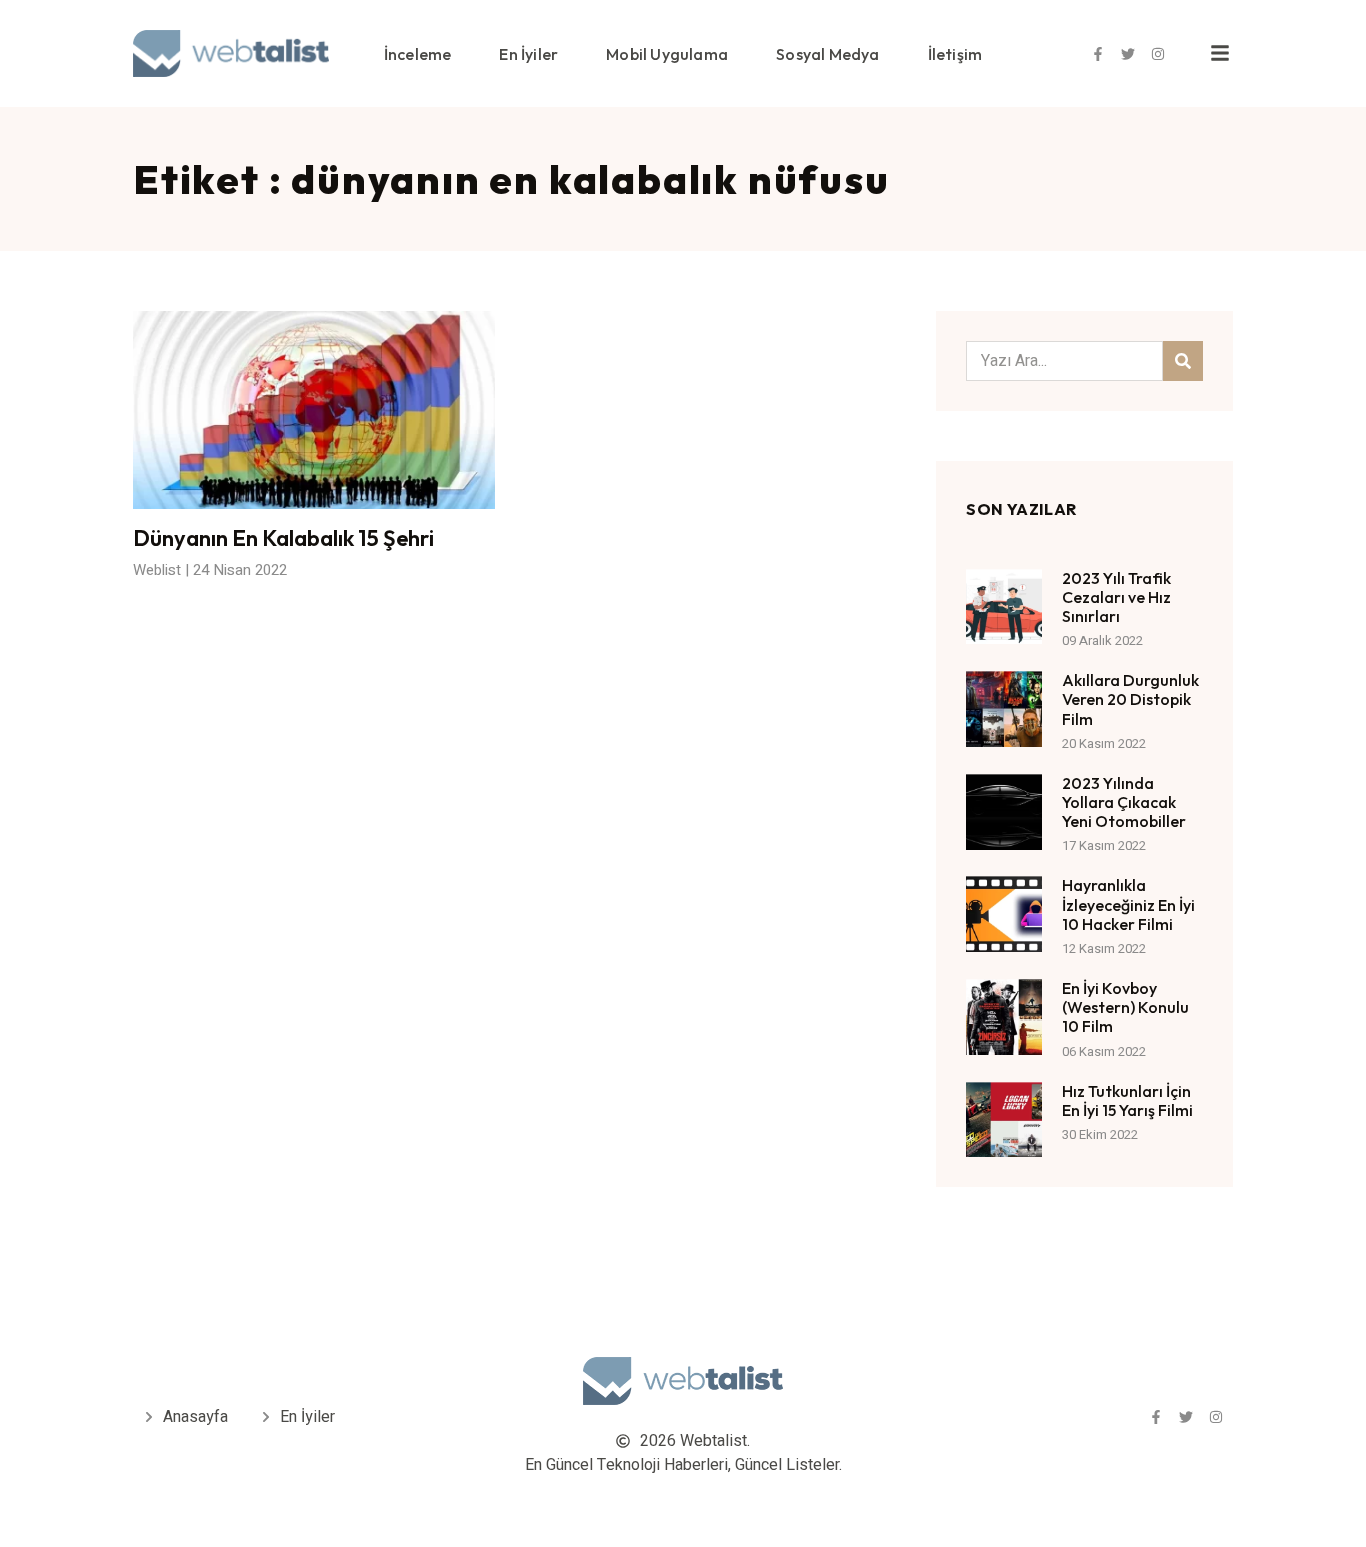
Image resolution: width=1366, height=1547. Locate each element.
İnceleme (418, 54)
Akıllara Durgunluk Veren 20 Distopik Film (1130, 699)
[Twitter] (1128, 54)
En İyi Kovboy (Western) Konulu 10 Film (1125, 1007)
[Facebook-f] (1098, 54)
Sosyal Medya (827, 54)
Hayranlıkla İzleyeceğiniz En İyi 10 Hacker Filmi (1128, 904)
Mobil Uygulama (667, 54)
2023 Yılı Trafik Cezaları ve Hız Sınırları (1116, 597)
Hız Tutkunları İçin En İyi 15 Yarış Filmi (1127, 1100)
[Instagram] (1158, 54)
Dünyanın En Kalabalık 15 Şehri (283, 538)
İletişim (955, 54)
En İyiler (528, 54)
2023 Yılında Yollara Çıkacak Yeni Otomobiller (1124, 802)
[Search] (1183, 361)
